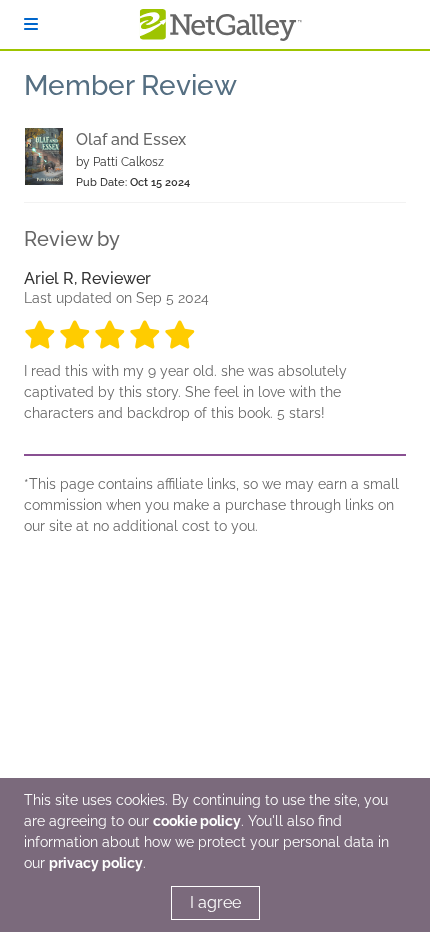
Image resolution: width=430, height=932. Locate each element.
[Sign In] (31, 24)
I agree (215, 902)
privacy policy (96, 863)
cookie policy (197, 821)
